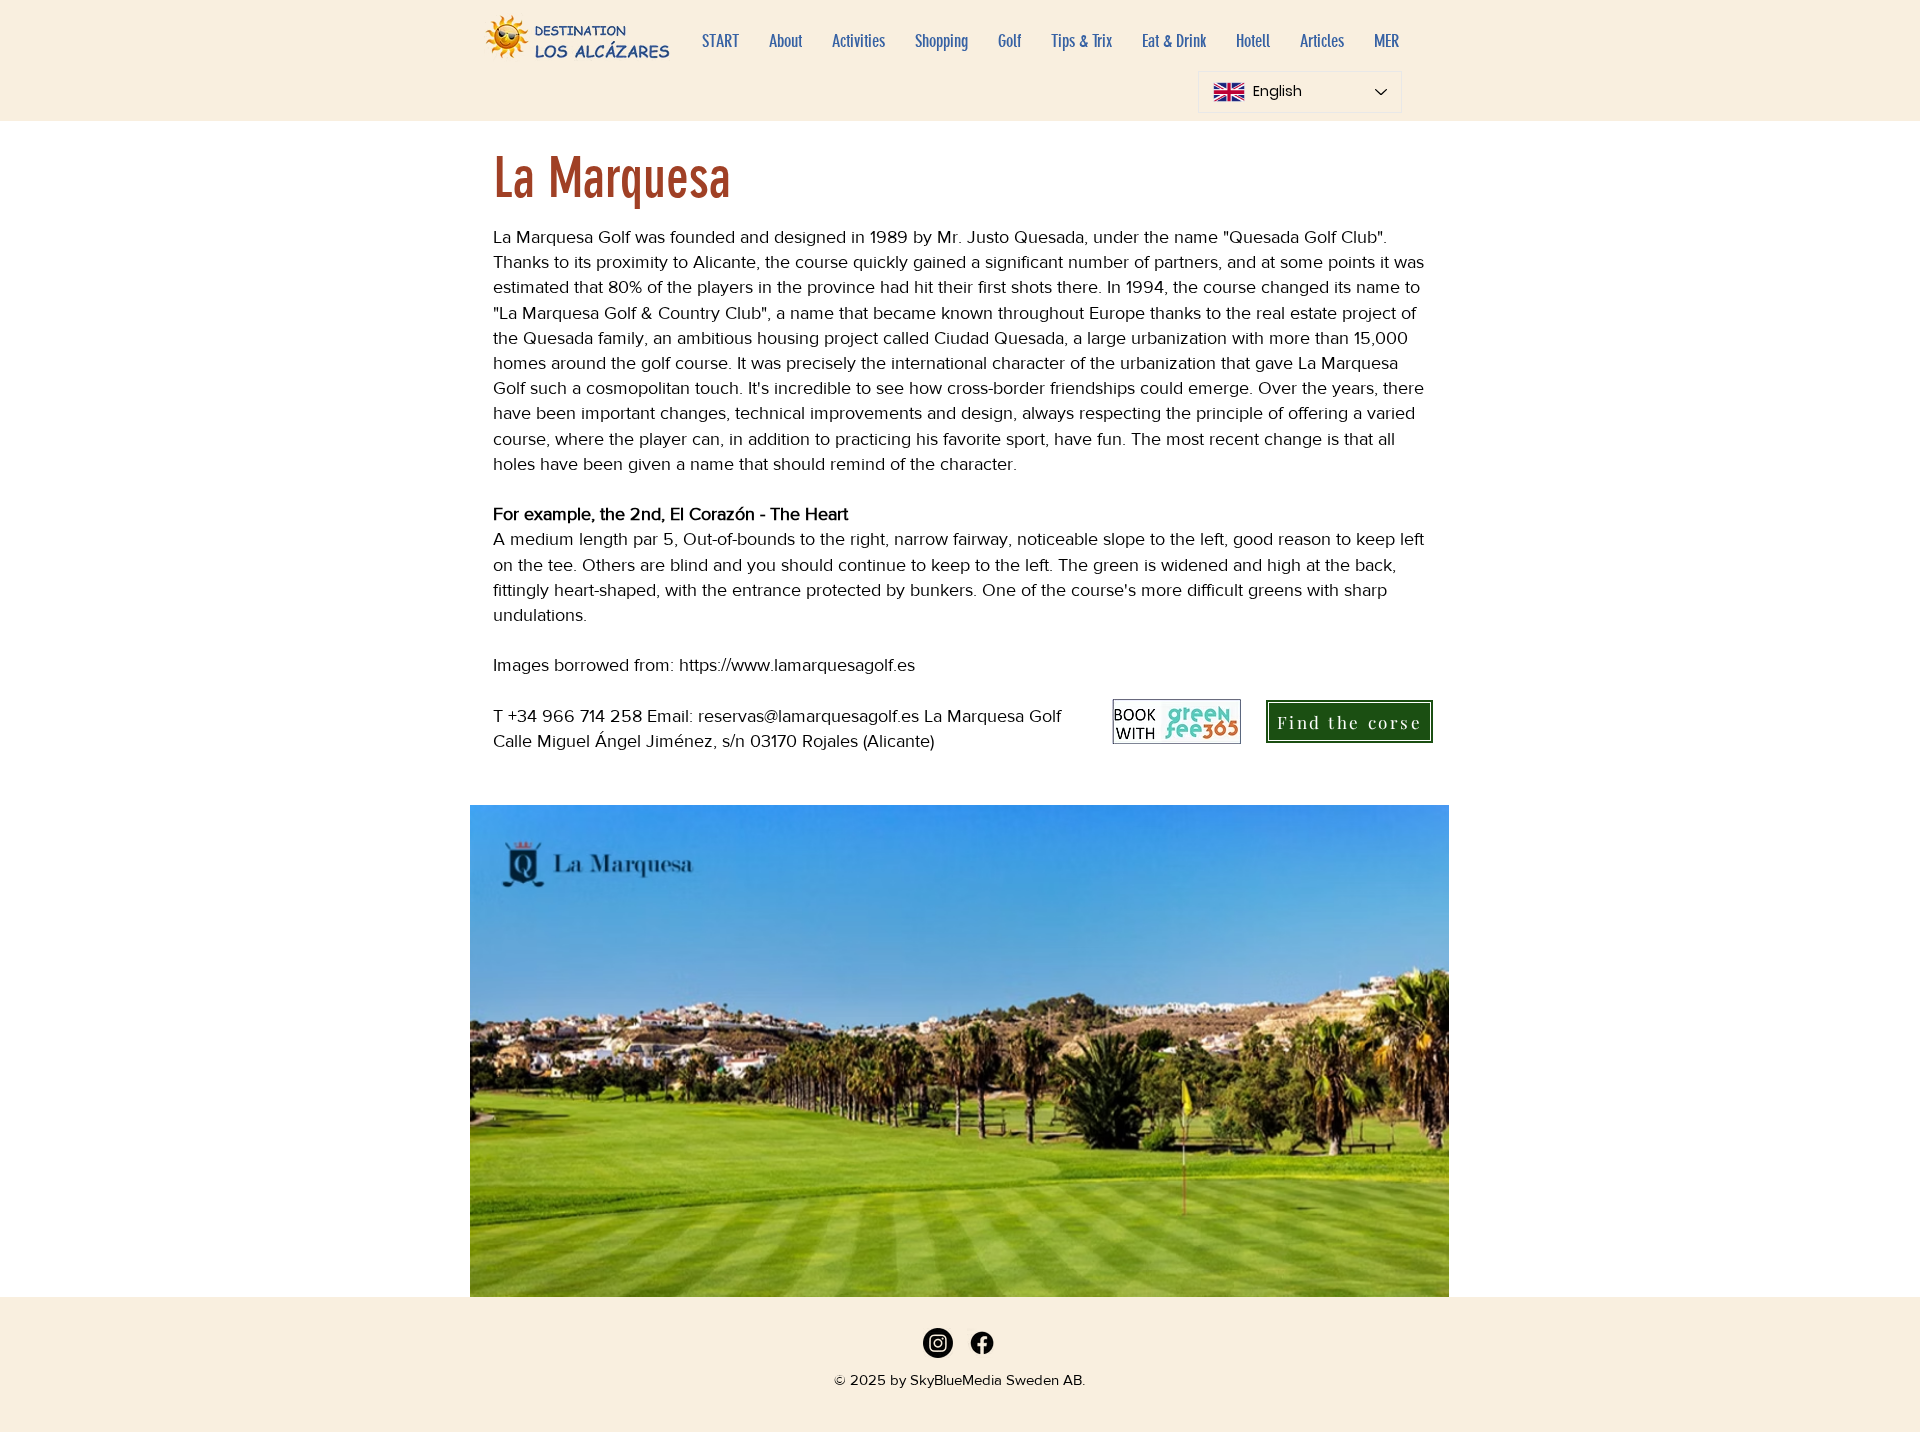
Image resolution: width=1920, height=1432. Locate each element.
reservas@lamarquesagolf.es (808, 716)
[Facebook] (982, 1343)
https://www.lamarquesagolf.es (797, 665)
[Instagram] (938, 1343)
